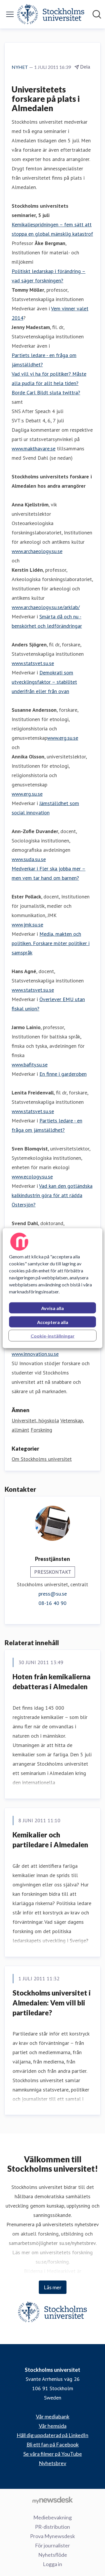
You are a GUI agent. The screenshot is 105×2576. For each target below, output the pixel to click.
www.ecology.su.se (32, 1177)
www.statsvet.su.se (33, 663)
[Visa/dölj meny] (10, 14)
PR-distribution (52, 2527)
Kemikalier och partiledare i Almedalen (50, 1840)
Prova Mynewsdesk (52, 2536)
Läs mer (53, 2287)
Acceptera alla (53, 1322)
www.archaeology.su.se (37, 551)
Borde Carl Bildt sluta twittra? (46, 392)
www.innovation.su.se (35, 1354)
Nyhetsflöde (53, 2555)
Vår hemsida (53, 2426)
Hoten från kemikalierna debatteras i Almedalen (51, 1682)
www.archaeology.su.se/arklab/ (46, 607)
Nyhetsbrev (52, 2463)
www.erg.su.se (63, 738)
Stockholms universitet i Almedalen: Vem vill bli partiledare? (52, 2003)
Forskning (41, 1430)
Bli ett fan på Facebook (53, 2444)
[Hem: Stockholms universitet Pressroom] (51, 14)
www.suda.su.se (29, 859)
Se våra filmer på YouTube (53, 2454)
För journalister (52, 2545)
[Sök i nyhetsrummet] (97, 14)
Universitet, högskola (35, 1420)
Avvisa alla (52, 1308)
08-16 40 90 (52, 1603)
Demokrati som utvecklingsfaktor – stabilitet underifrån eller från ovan (44, 682)
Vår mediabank (53, 2416)
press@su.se (53, 1594)
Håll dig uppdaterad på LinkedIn (52, 2435)
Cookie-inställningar (53, 1336)
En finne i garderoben (63, 1074)
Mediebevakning (52, 2517)
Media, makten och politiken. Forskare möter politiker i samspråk (51, 943)
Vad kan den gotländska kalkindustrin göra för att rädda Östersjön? (52, 1195)
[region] (52, 1288)
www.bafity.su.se (30, 1065)
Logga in (52, 2564)
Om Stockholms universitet (42, 1459)
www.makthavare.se (34, 448)
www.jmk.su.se (27, 925)
